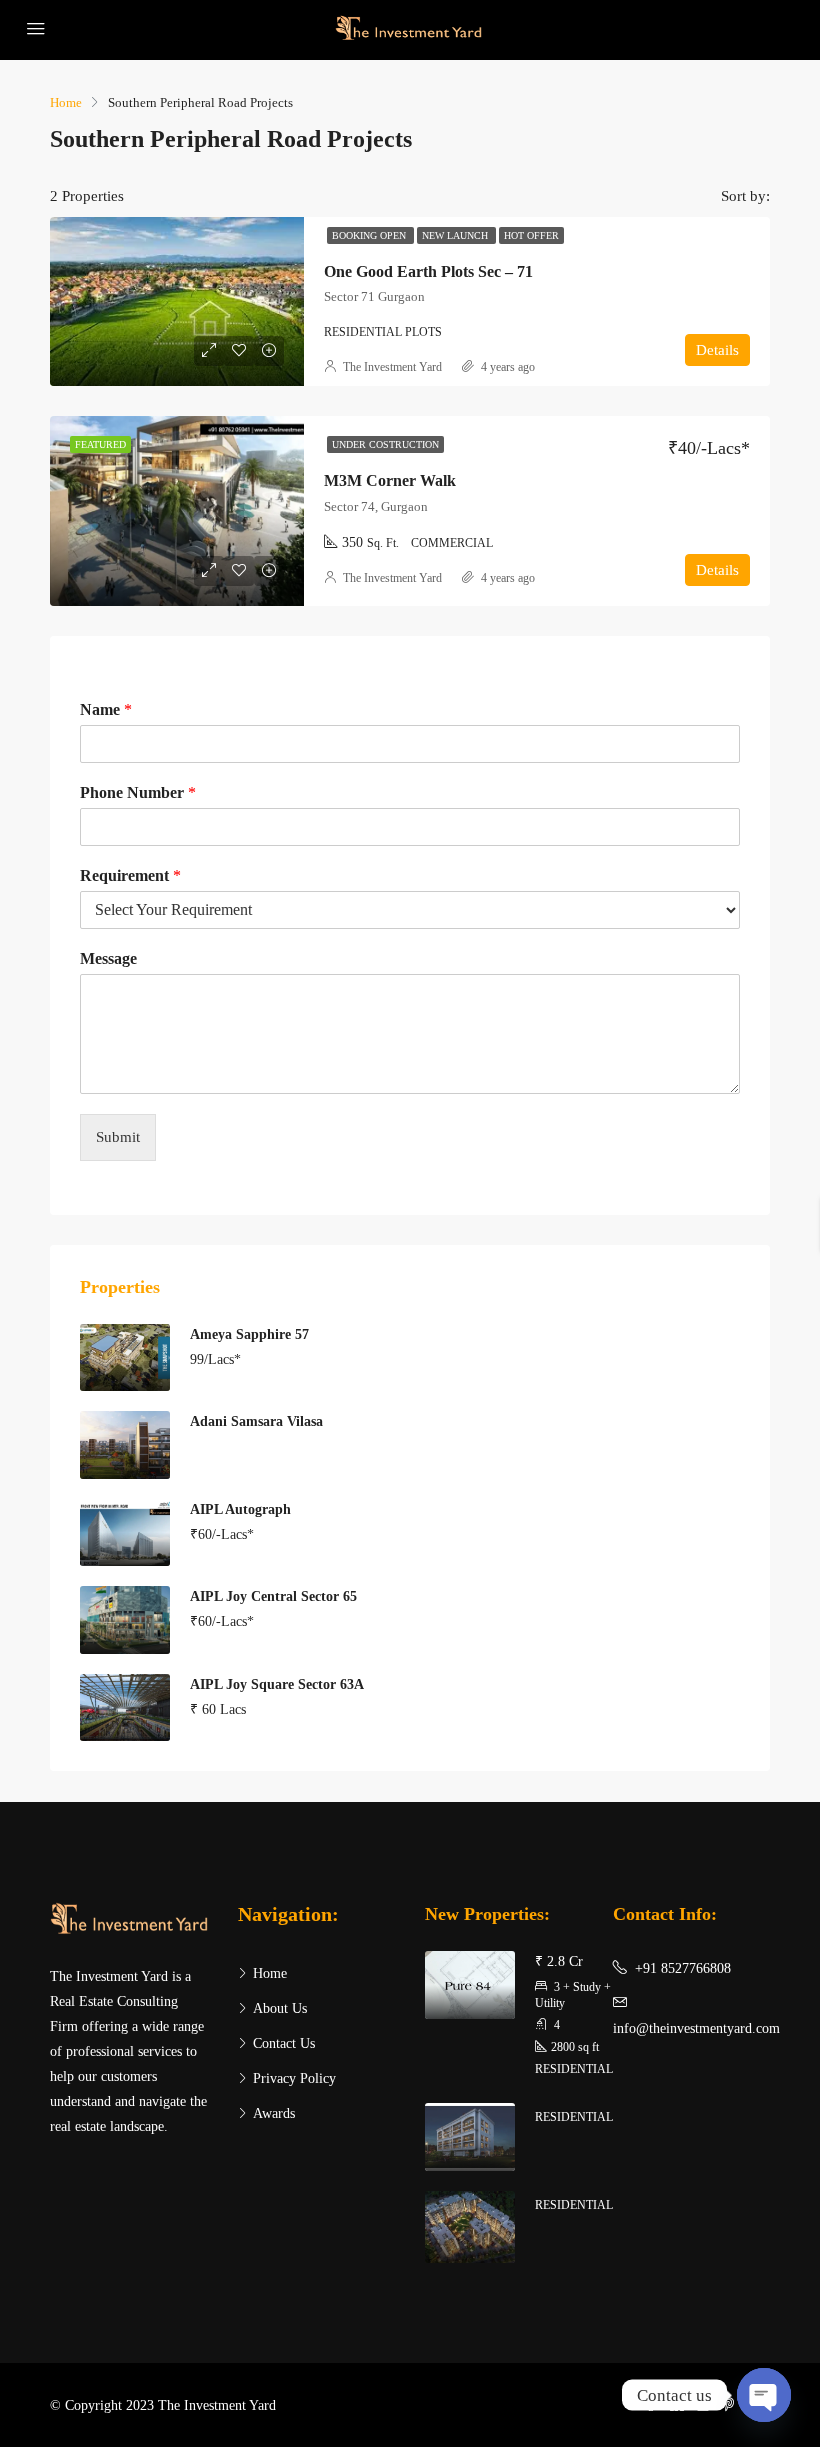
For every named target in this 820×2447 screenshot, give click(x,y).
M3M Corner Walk (390, 480)
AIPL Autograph (240, 1509)
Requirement (130, 875)
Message (108, 958)
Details (717, 350)
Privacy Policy (294, 2078)
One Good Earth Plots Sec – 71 (428, 271)
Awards (274, 2113)
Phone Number (138, 792)
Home (270, 1973)
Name (106, 709)
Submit (118, 1137)
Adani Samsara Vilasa (256, 1421)
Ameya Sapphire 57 (249, 1334)
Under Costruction (385, 444)
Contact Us (284, 2043)
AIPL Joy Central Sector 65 (273, 1596)
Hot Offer (531, 235)
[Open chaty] (764, 2395)
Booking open (370, 235)
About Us (280, 2008)
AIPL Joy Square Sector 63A (277, 1684)
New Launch (456, 235)
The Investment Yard (392, 367)
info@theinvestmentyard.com (696, 2028)
